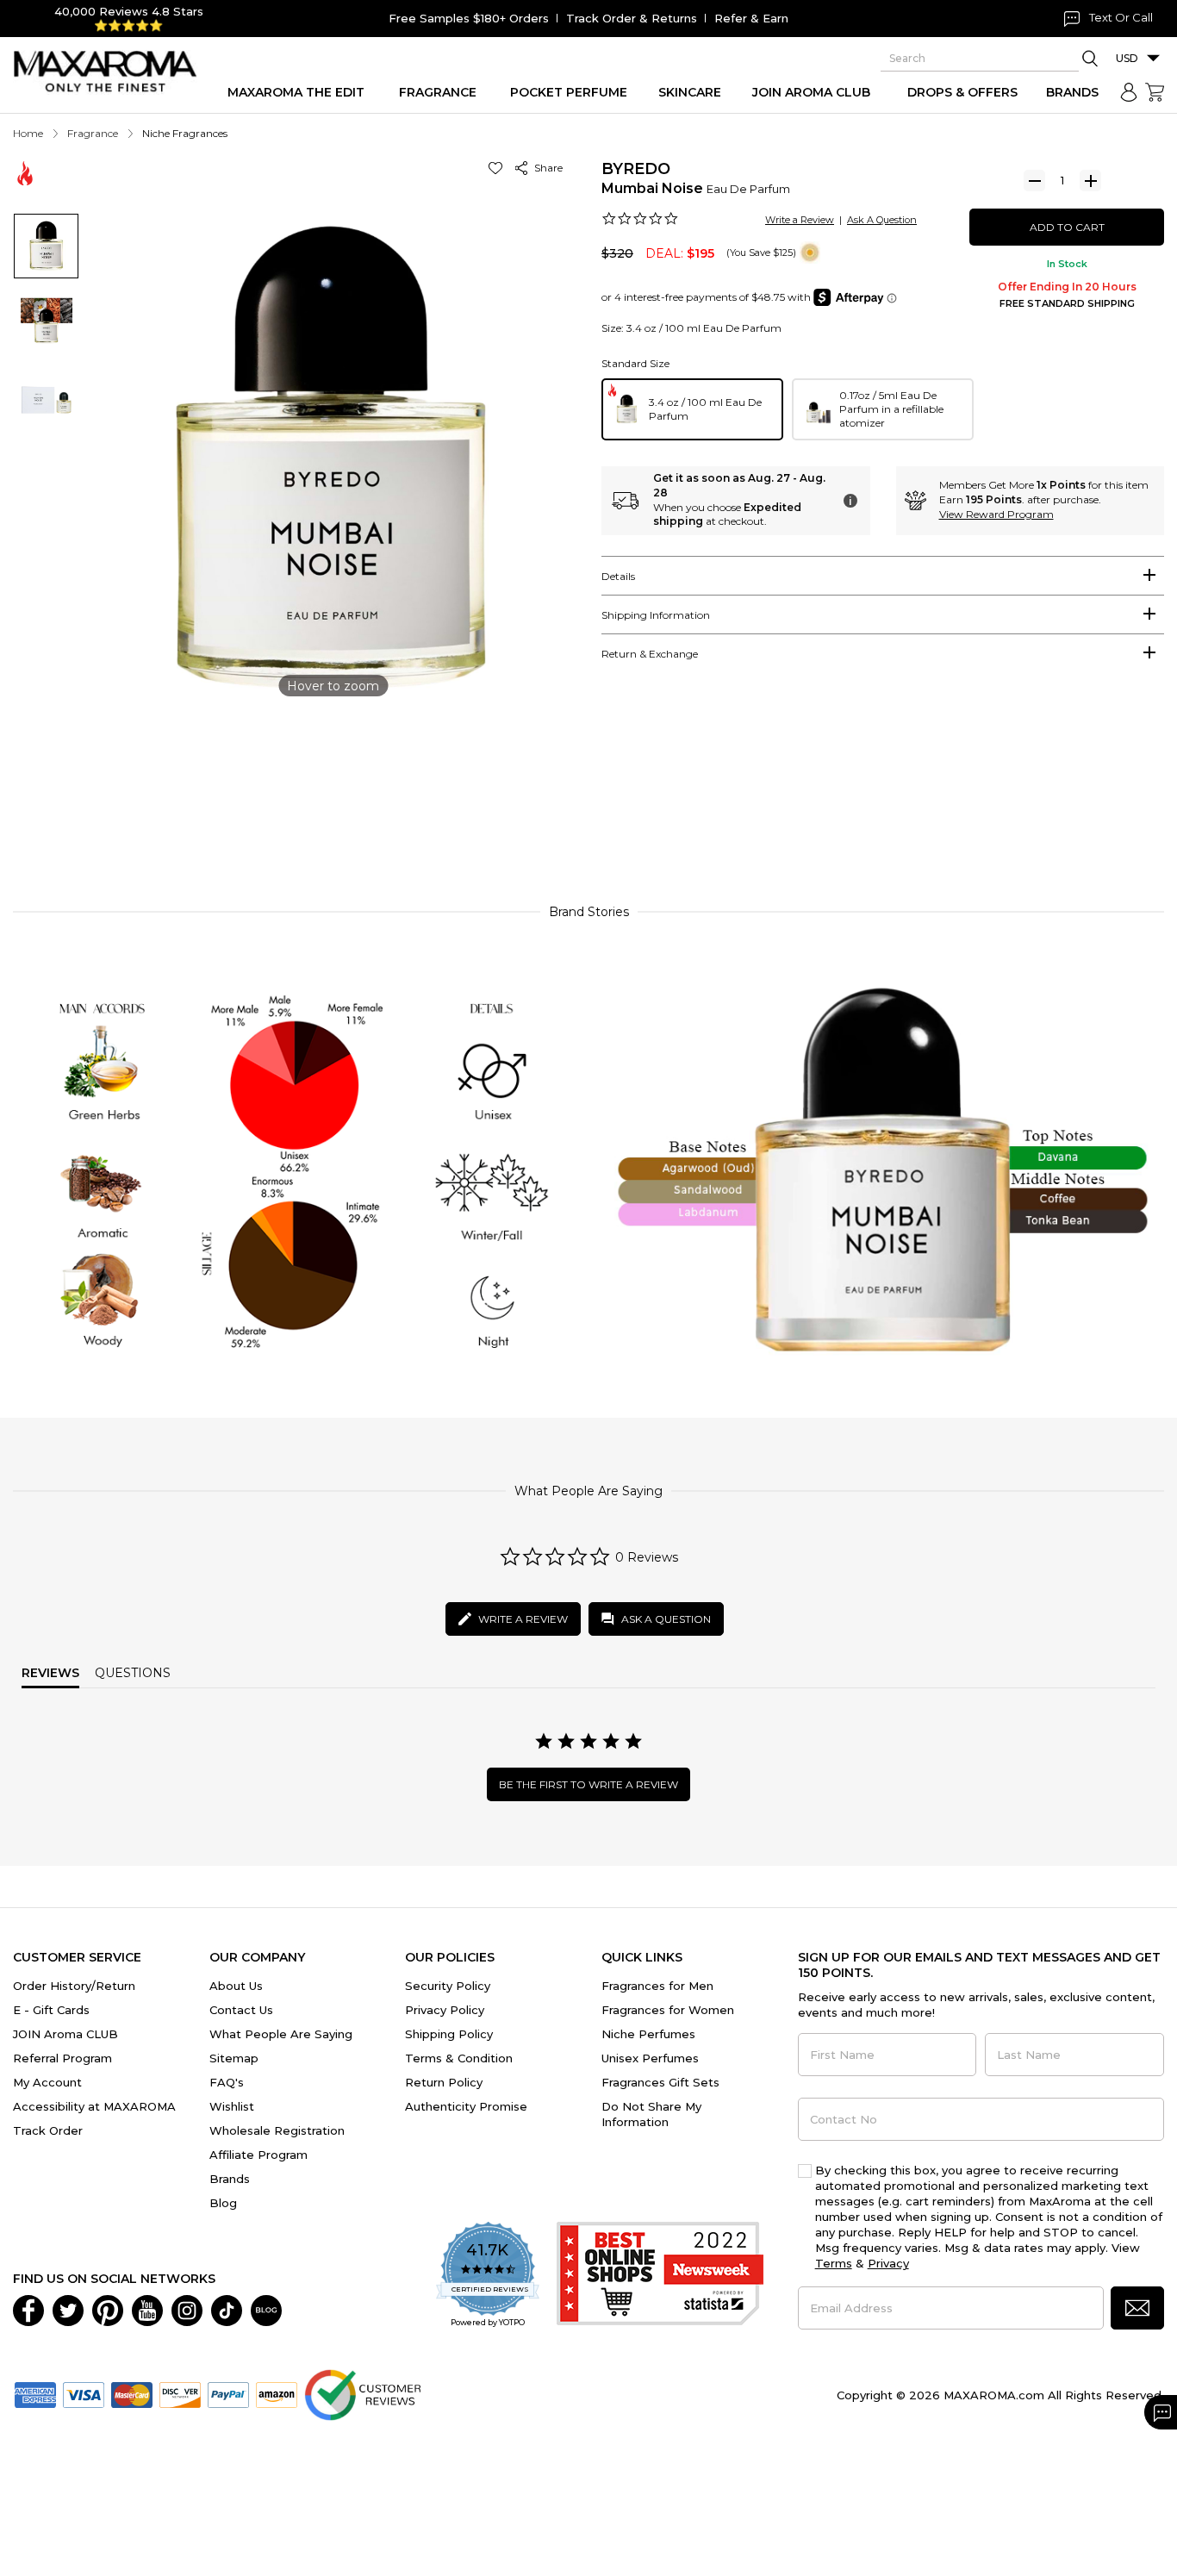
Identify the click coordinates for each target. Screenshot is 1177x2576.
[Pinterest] (108, 2309)
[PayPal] (228, 2393)
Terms (834, 2263)
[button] (498, 168)
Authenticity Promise (466, 2106)
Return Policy (444, 2082)
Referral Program (62, 2058)
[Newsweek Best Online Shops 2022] (660, 2276)
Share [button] (546, 168)
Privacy (888, 2263)
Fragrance (93, 133)
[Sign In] (1129, 92)
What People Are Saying (281, 2034)
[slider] (588, 812)
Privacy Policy (445, 2010)
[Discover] (180, 2393)
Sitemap (234, 2058)
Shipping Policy (449, 2034)
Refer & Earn (751, 18)
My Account (47, 2082)
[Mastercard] (132, 2393)
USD (1127, 58)
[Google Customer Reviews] (362, 2393)
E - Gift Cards (51, 2010)
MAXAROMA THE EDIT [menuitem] (296, 92)
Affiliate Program (258, 2155)
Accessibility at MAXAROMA (94, 2106)
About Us (236, 1986)
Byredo (636, 169)
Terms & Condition (459, 2058)
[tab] (883, 576)
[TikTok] (227, 2309)
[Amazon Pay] (277, 2393)
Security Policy (448, 1986)
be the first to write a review (588, 1784)
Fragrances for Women (668, 2010)
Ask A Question (882, 220)
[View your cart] (1155, 92)
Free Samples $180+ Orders (469, 18)
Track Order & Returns (632, 18)
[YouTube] (147, 2309)
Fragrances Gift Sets (660, 2082)
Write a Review (800, 220)
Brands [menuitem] (1072, 92)
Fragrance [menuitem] (438, 92)
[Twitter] (68, 2309)
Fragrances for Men (657, 1986)
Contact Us (241, 2010)
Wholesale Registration (277, 2130)
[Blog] (266, 2309)
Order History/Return (74, 1986)
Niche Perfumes (648, 2034)
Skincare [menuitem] (690, 92)
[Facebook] (28, 2309)
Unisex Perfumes (650, 2058)
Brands (230, 2179)
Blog (223, 2203)
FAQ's (227, 2082)
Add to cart (1067, 227)
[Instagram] (187, 2309)
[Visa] (84, 2393)
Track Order (48, 2130)
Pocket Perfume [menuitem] (569, 92)
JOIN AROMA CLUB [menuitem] (811, 92)
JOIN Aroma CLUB (65, 2034)
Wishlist (232, 2106)
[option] (692, 409)
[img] (810, 253)
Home (28, 133)
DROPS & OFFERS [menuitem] (962, 92)
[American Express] (35, 2393)
